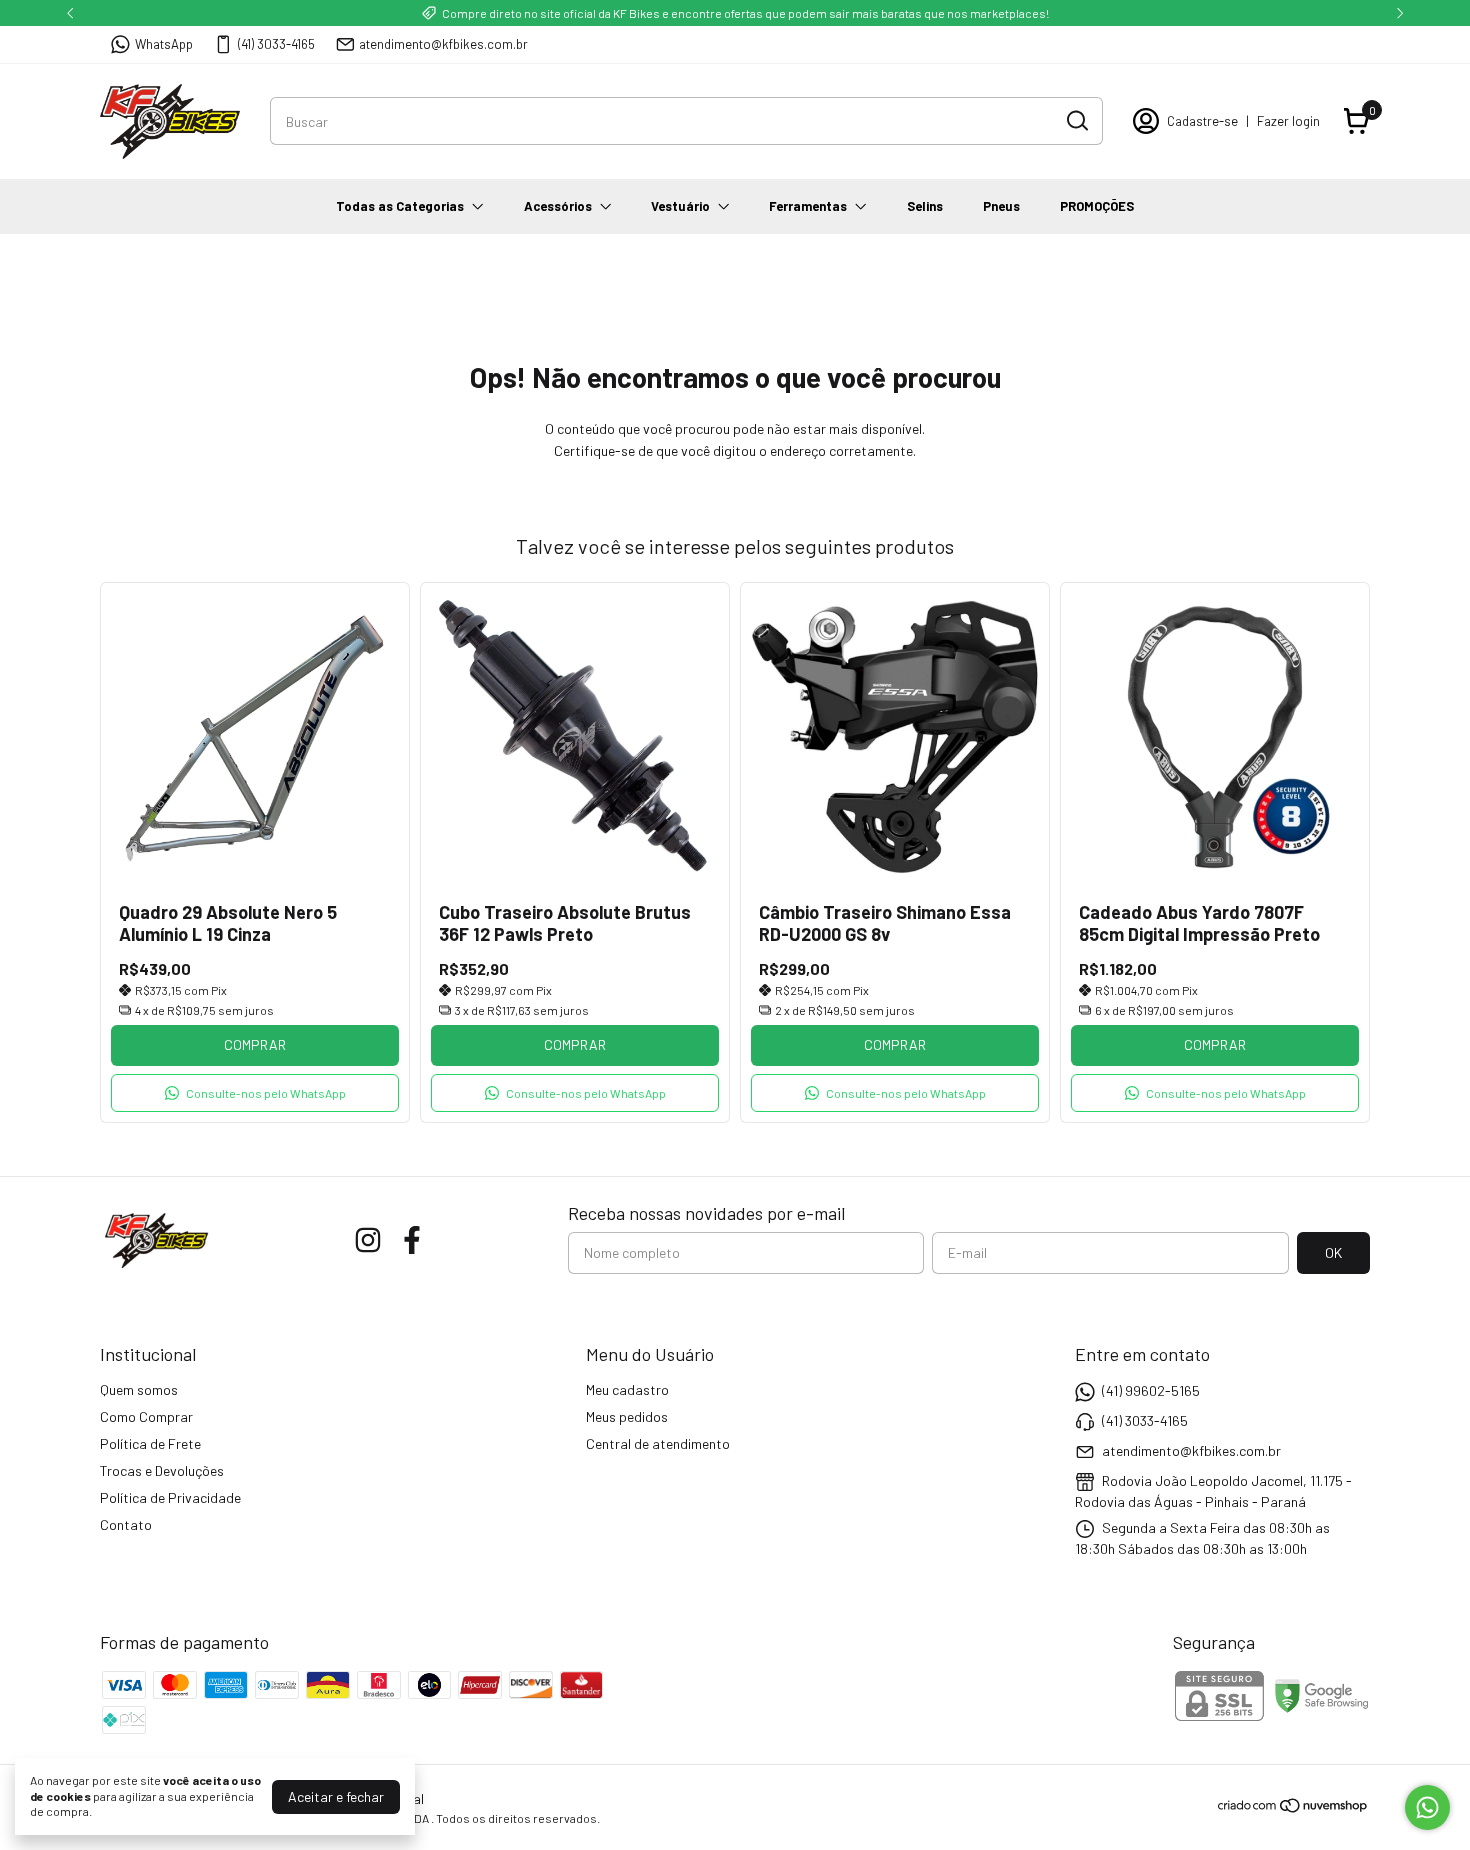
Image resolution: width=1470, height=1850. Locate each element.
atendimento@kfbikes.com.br (443, 44)
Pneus (1001, 206)
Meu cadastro (627, 1389)
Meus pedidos (627, 1416)
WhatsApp (164, 44)
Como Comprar (146, 1416)
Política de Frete (150, 1443)
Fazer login (1288, 121)
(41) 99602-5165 (1151, 1390)
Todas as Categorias (400, 206)
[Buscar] (1076, 120)
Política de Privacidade (170, 1497)
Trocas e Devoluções (162, 1470)
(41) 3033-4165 (276, 44)
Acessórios (558, 206)
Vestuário (680, 206)
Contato (126, 1524)
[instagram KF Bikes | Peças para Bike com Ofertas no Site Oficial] (368, 1240)
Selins (925, 206)
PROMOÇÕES (1097, 206)
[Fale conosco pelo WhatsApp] (1427, 1807)
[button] (255, 1093)
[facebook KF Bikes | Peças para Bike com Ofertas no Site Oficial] (412, 1240)
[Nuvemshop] (1293, 1808)
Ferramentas (808, 206)
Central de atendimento (658, 1443)
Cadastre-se (1202, 121)
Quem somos (139, 1389)
